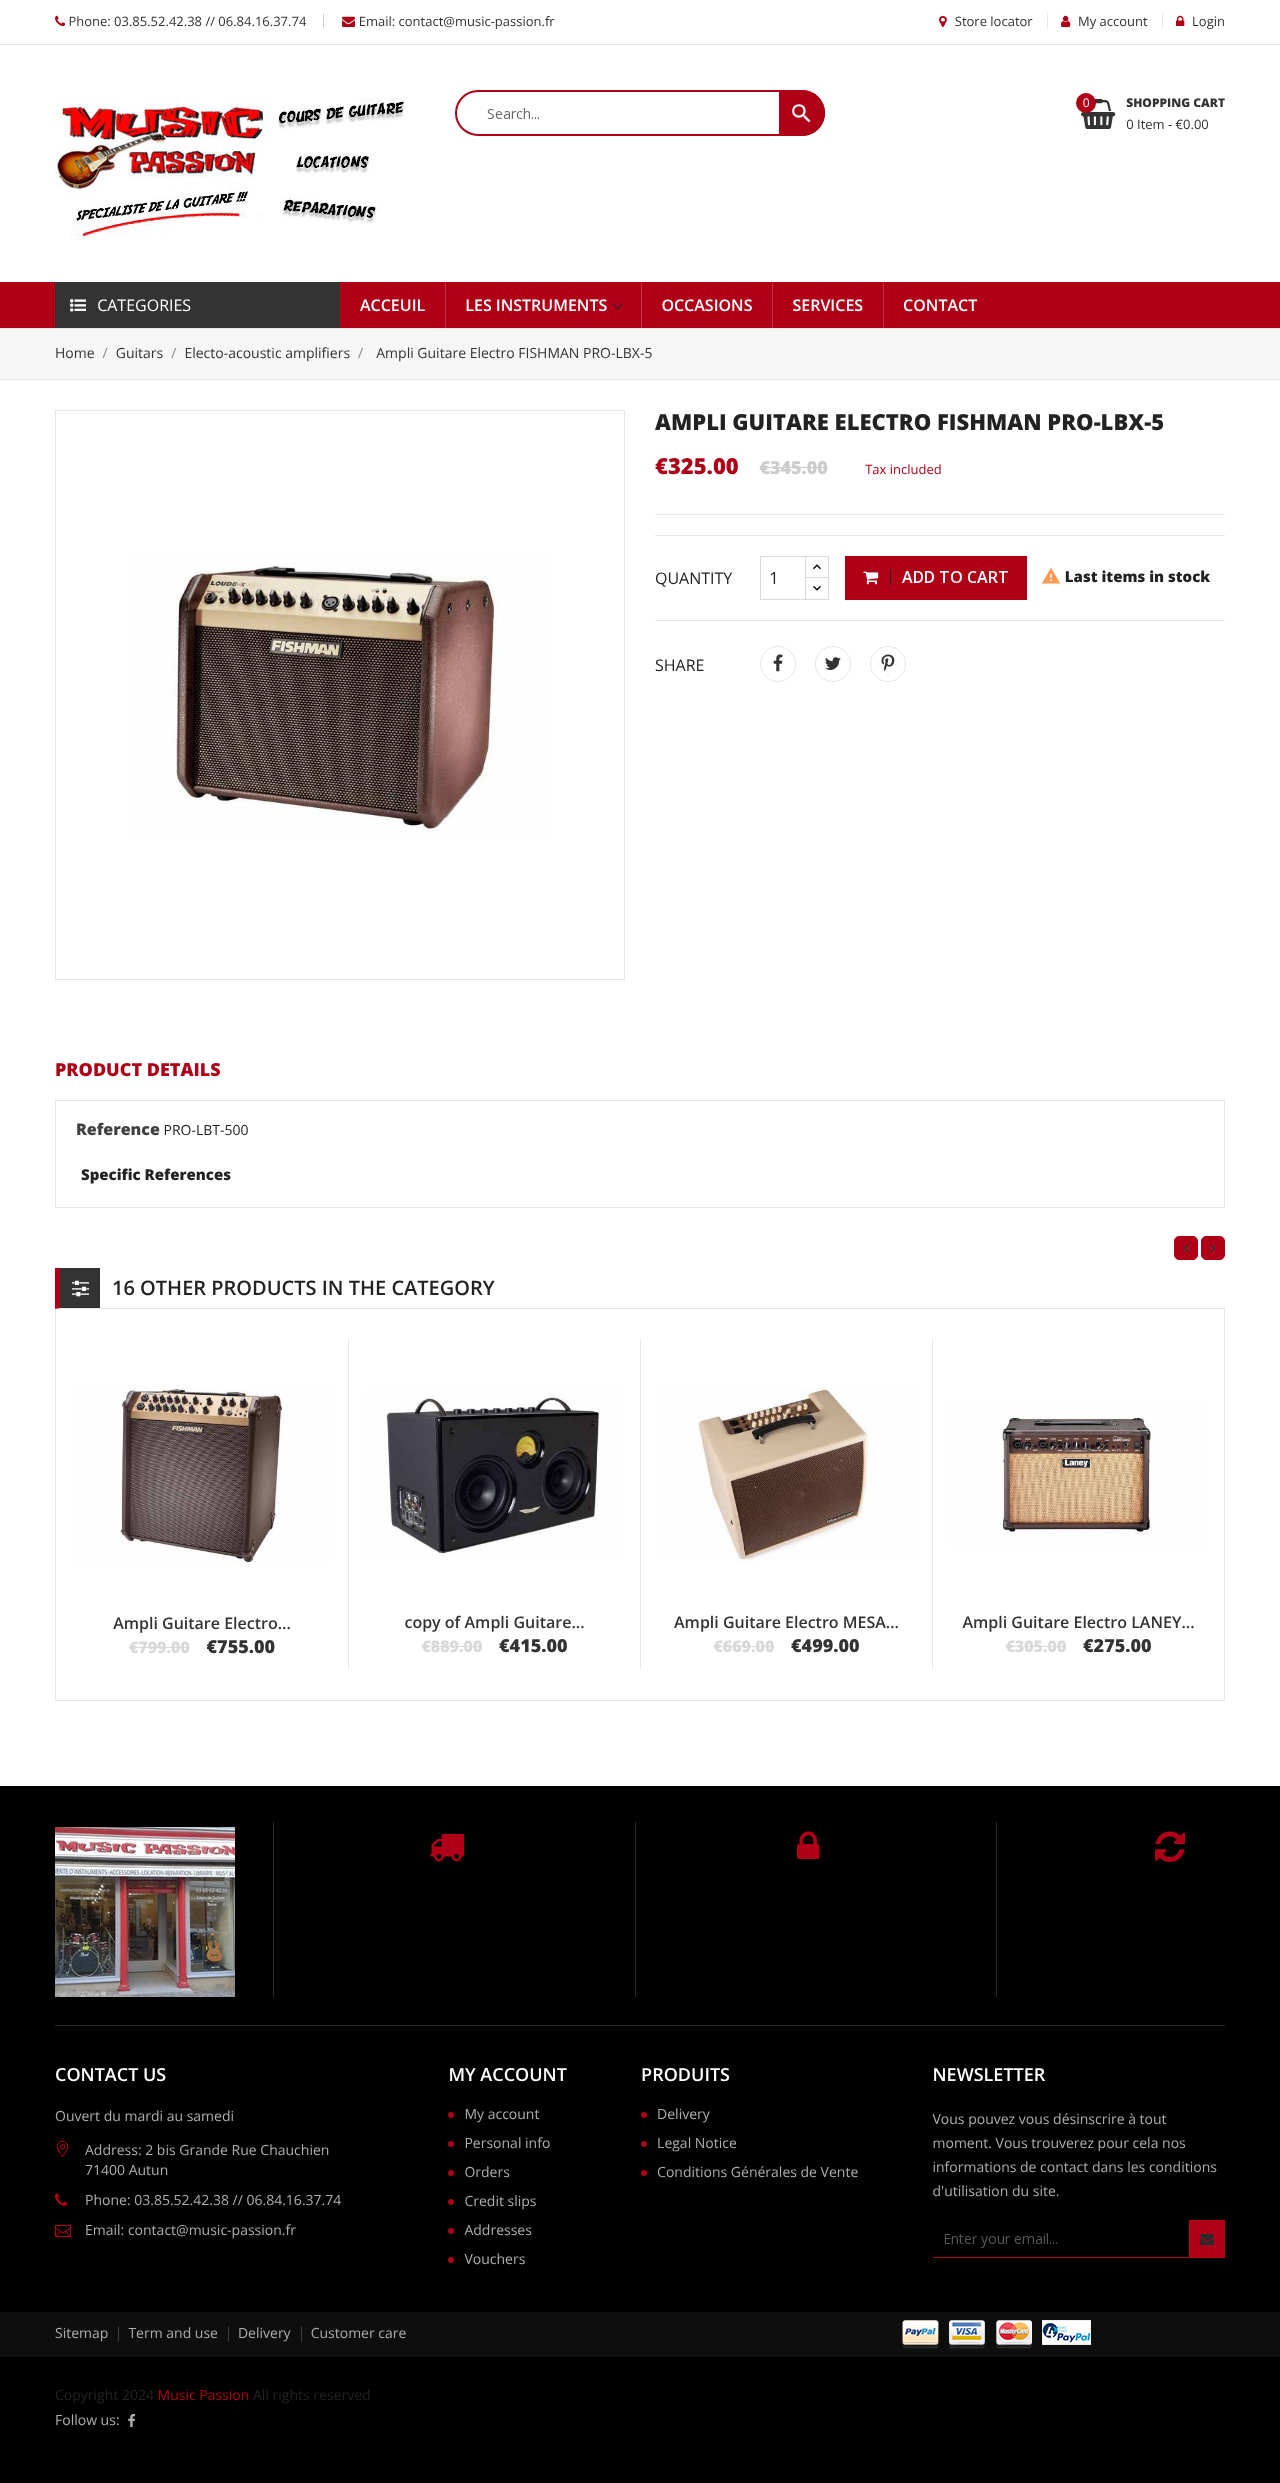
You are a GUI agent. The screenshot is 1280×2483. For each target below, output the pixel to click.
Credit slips (500, 2203)
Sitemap (81, 2333)
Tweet (833, 664)
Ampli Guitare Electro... (202, 1623)
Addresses (497, 2232)
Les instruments (538, 305)
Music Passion (204, 2395)
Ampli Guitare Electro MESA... (786, 1622)
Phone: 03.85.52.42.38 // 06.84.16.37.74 (185, 21)
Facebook (132, 2421)
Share (778, 664)
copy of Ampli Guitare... (494, 1622)
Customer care (359, 2333)
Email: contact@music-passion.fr (454, 21)
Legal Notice (697, 2145)
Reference (118, 1130)
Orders (486, 2174)
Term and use (173, 2333)
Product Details (138, 1071)
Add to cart (953, 577)
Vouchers (494, 2261)
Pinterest (888, 664)
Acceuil (392, 305)
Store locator (991, 21)
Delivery (683, 2116)
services (827, 305)
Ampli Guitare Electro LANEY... (1078, 1622)
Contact (940, 305)
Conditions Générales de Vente (757, 2174)
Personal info (507, 2145)
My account (507, 2075)
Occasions (706, 305)
